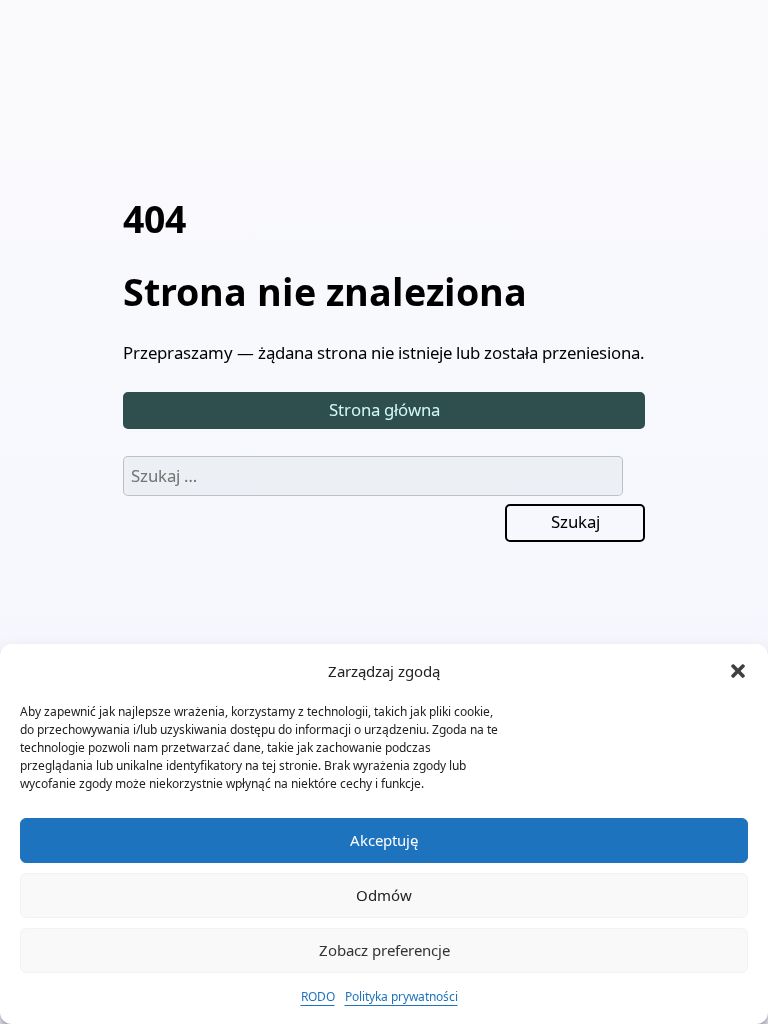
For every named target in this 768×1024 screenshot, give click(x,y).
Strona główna (384, 409)
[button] (738, 671)
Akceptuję (384, 840)
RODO (318, 996)
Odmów (384, 895)
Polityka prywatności (401, 996)
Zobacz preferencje (384, 950)
